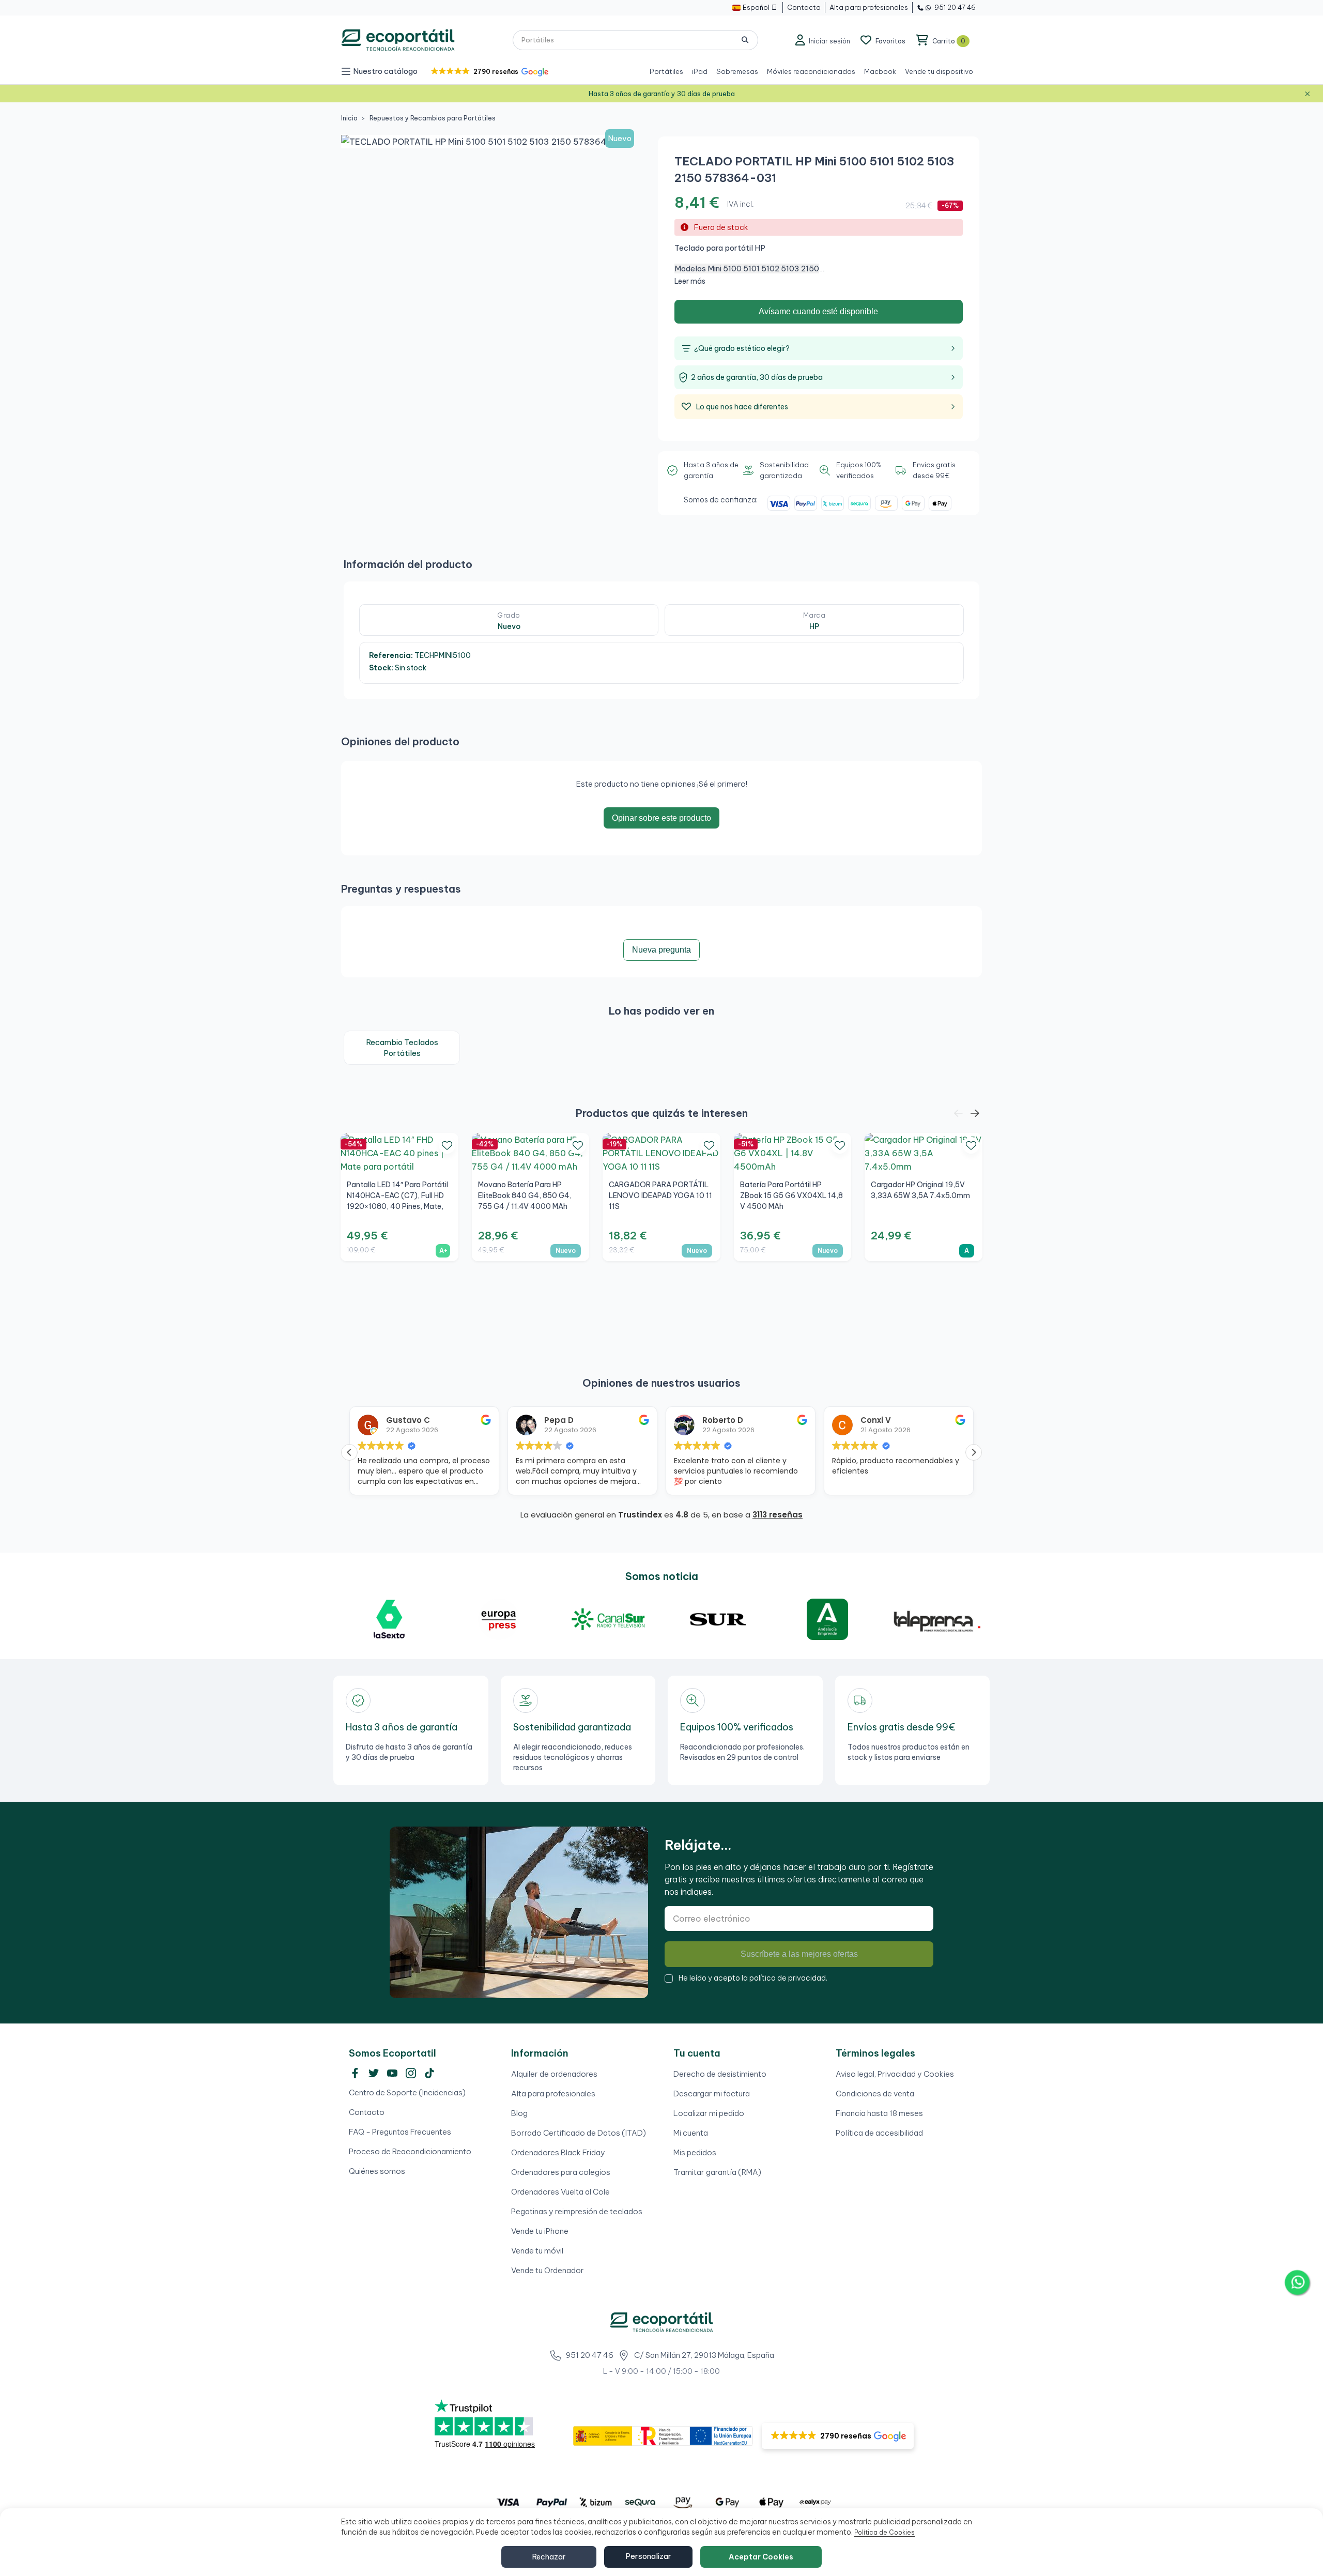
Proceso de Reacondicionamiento (410, 2151)
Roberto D (670, 1420)
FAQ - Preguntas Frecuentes (400, 2132)
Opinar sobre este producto (661, 818)
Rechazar (549, 2557)
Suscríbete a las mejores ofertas (799, 1954)
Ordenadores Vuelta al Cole (560, 2192)
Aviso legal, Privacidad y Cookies (895, 2074)
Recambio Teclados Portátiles (402, 1048)
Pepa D (506, 1420)
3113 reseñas (778, 1515)
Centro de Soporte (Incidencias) (407, 2092)
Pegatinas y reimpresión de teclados (577, 2211)
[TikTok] (429, 2073)
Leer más (690, 281)
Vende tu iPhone (540, 2231)
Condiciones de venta (875, 2094)
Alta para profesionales (553, 2094)
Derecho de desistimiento (720, 2074)
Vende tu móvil (537, 2251)
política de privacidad (788, 1978)
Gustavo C (355, 1420)
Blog (519, 2113)
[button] (489, 72)
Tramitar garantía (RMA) (717, 2172)
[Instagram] (411, 2073)
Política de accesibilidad (879, 2133)
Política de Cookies (884, 2532)
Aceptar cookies (761, 2557)
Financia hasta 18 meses (879, 2113)
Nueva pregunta (661, 950)
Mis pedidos (695, 2152)
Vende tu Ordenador (548, 2270)
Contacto (367, 2112)
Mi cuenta (691, 2133)
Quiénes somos (377, 2171)
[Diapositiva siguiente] (975, 1114)
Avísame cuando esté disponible (818, 311)
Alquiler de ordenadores (554, 2074)
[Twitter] (374, 2073)
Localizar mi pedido (709, 2113)
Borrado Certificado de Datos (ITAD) (579, 2133)
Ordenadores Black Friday (558, 2152)
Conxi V (823, 1420)
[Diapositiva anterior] (958, 1114)
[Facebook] (355, 2073)
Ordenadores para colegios (561, 2172)
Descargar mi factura (712, 2094)
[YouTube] (392, 2073)
